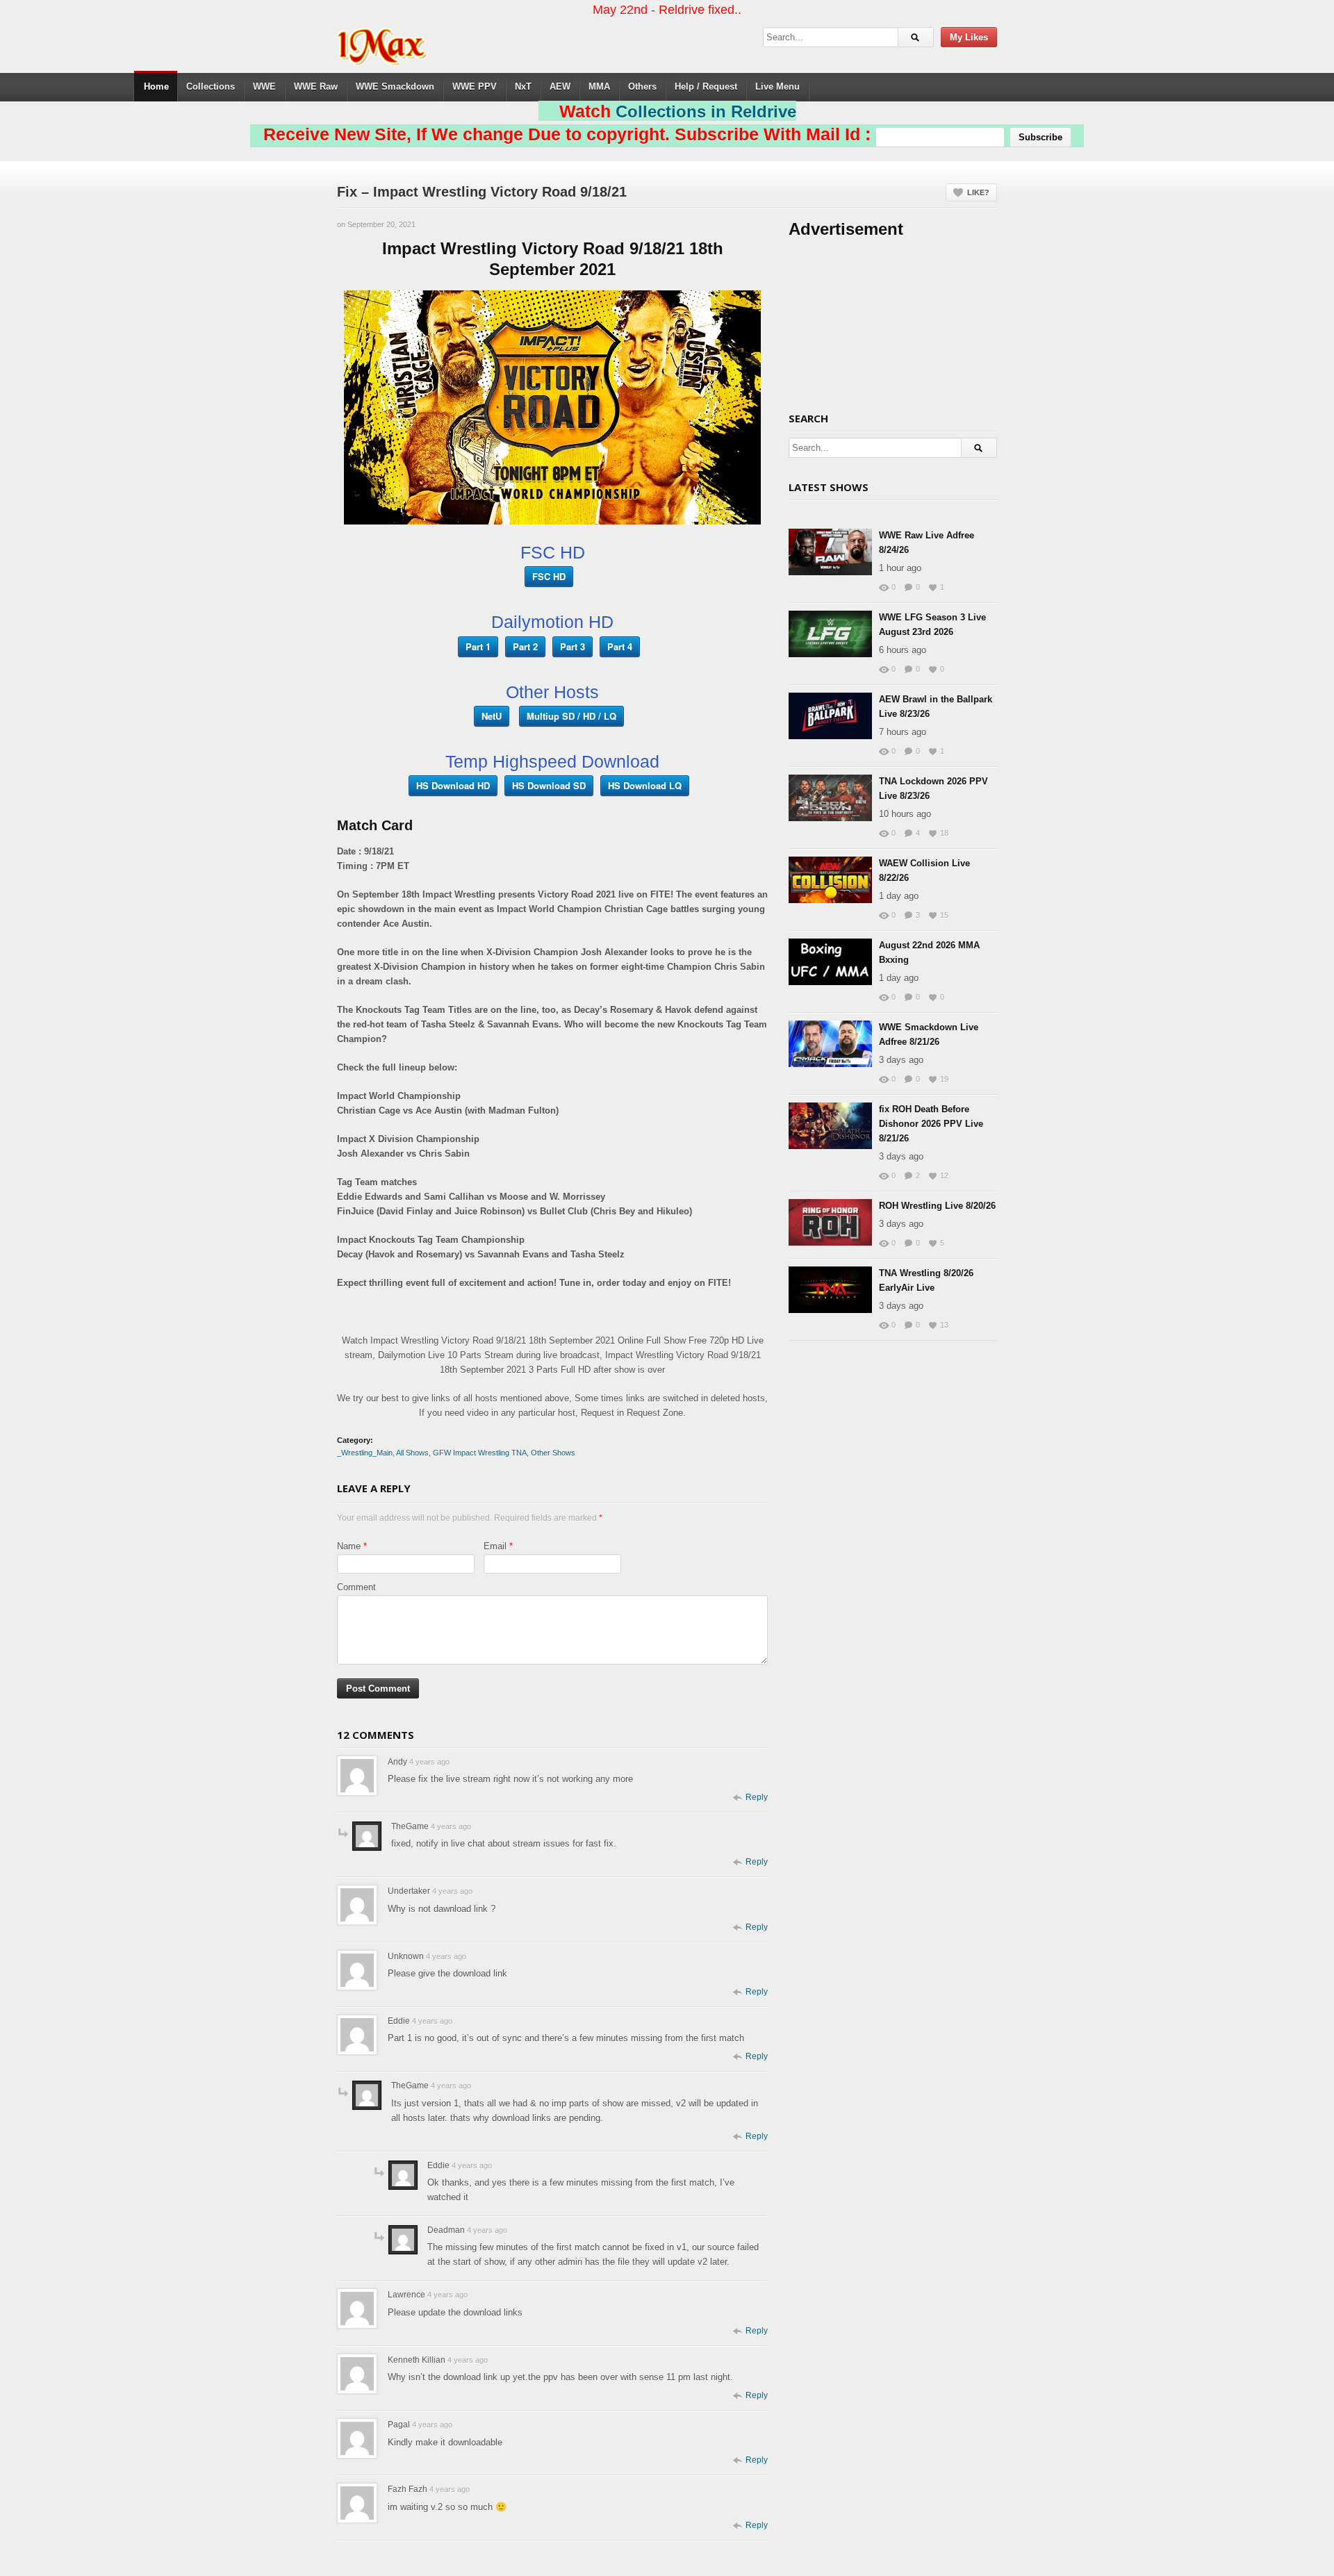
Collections (211, 86)
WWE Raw (316, 86)
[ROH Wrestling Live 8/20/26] (830, 1222)
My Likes (969, 37)
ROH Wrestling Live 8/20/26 (937, 1206)
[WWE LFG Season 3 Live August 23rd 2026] (830, 634)
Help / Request (706, 86)
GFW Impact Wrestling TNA (480, 1453)
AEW (560, 86)
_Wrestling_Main (365, 1453)
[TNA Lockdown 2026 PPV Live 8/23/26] (830, 798)
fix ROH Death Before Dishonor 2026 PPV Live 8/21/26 (931, 1124)
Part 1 (478, 646)
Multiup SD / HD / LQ (571, 716)
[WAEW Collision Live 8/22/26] (830, 880)
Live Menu (777, 86)
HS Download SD (549, 785)
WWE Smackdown (395, 86)
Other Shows (553, 1453)
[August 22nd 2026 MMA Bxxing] (830, 962)
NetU (492, 716)
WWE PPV (475, 86)
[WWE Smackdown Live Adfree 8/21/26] (830, 1044)
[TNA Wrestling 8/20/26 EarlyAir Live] (830, 1290)
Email (495, 1546)
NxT (523, 86)
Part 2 (525, 646)
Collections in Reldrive (706, 112)
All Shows (412, 1453)
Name (349, 1546)
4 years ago (429, 1762)
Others (642, 86)
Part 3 (573, 646)
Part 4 (620, 646)
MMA (599, 86)
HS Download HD (453, 785)
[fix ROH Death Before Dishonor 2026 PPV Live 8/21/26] (830, 1126)
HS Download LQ (645, 785)
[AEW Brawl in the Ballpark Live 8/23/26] (830, 716)
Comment (356, 1587)
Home (156, 86)
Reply (757, 1797)
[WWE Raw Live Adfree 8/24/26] (830, 552)
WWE (264, 86)
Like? (978, 192)
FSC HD (549, 576)
